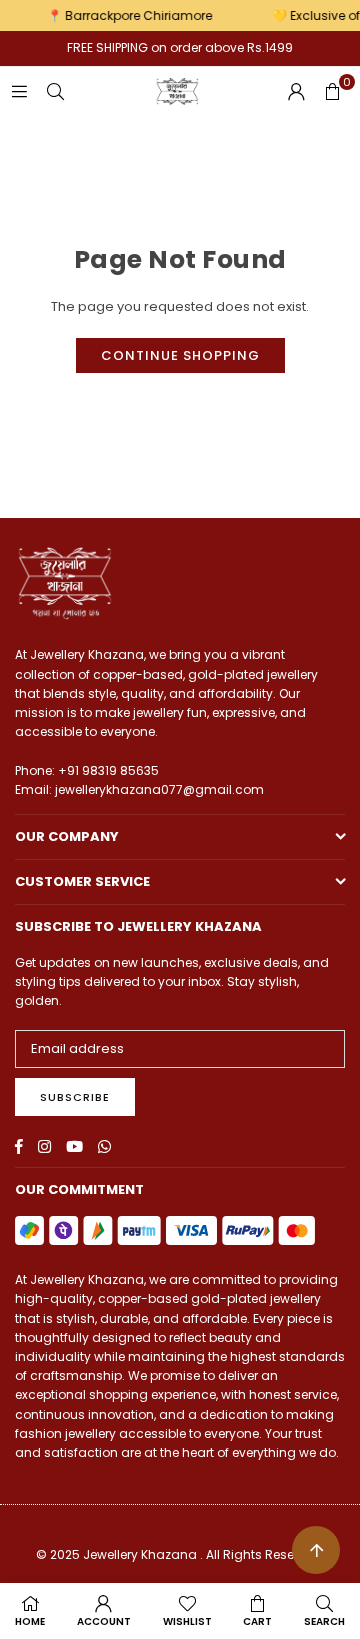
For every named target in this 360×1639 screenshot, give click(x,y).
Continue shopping (180, 355)
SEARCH (324, 1621)
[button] (332, 92)
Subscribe (75, 1097)
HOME (30, 1621)
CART (257, 1621)
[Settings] (296, 92)
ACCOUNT (104, 1621)
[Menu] (19, 91)
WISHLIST (187, 1621)
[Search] (55, 91)
